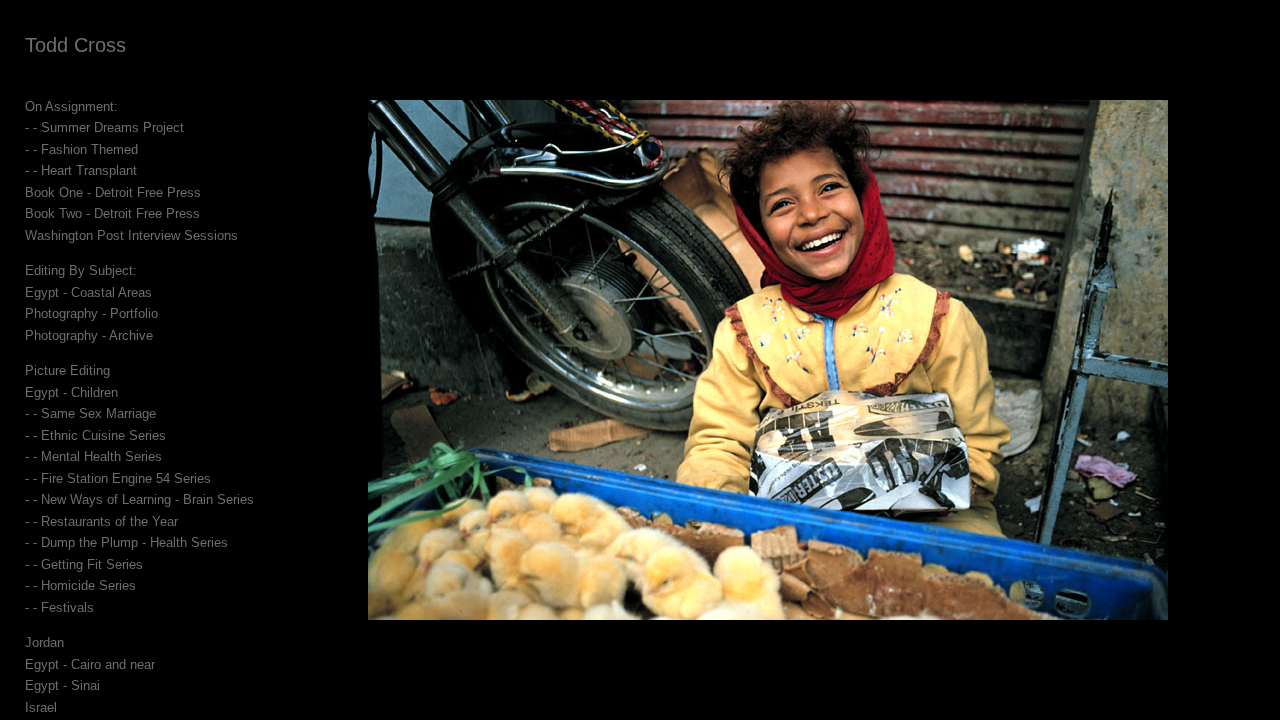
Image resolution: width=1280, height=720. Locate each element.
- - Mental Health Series (93, 456)
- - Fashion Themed (81, 149)
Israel (41, 707)
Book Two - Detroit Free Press (112, 213)
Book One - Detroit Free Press (113, 192)
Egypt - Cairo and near (90, 664)
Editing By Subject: (81, 270)
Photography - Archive (89, 335)
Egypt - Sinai (62, 685)
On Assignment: (71, 106)
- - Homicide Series (80, 585)
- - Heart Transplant (81, 170)
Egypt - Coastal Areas (88, 292)
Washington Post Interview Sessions (131, 235)
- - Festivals (59, 607)
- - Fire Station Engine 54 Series (118, 478)
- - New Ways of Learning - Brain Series (139, 499)
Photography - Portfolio (91, 313)
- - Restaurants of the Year (101, 521)
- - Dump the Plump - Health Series (126, 542)
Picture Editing (67, 370)
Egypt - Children (71, 392)
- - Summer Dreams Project (104, 127)
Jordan (44, 642)
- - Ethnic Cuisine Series (95, 435)
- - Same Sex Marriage (90, 413)
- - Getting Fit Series (84, 564)
